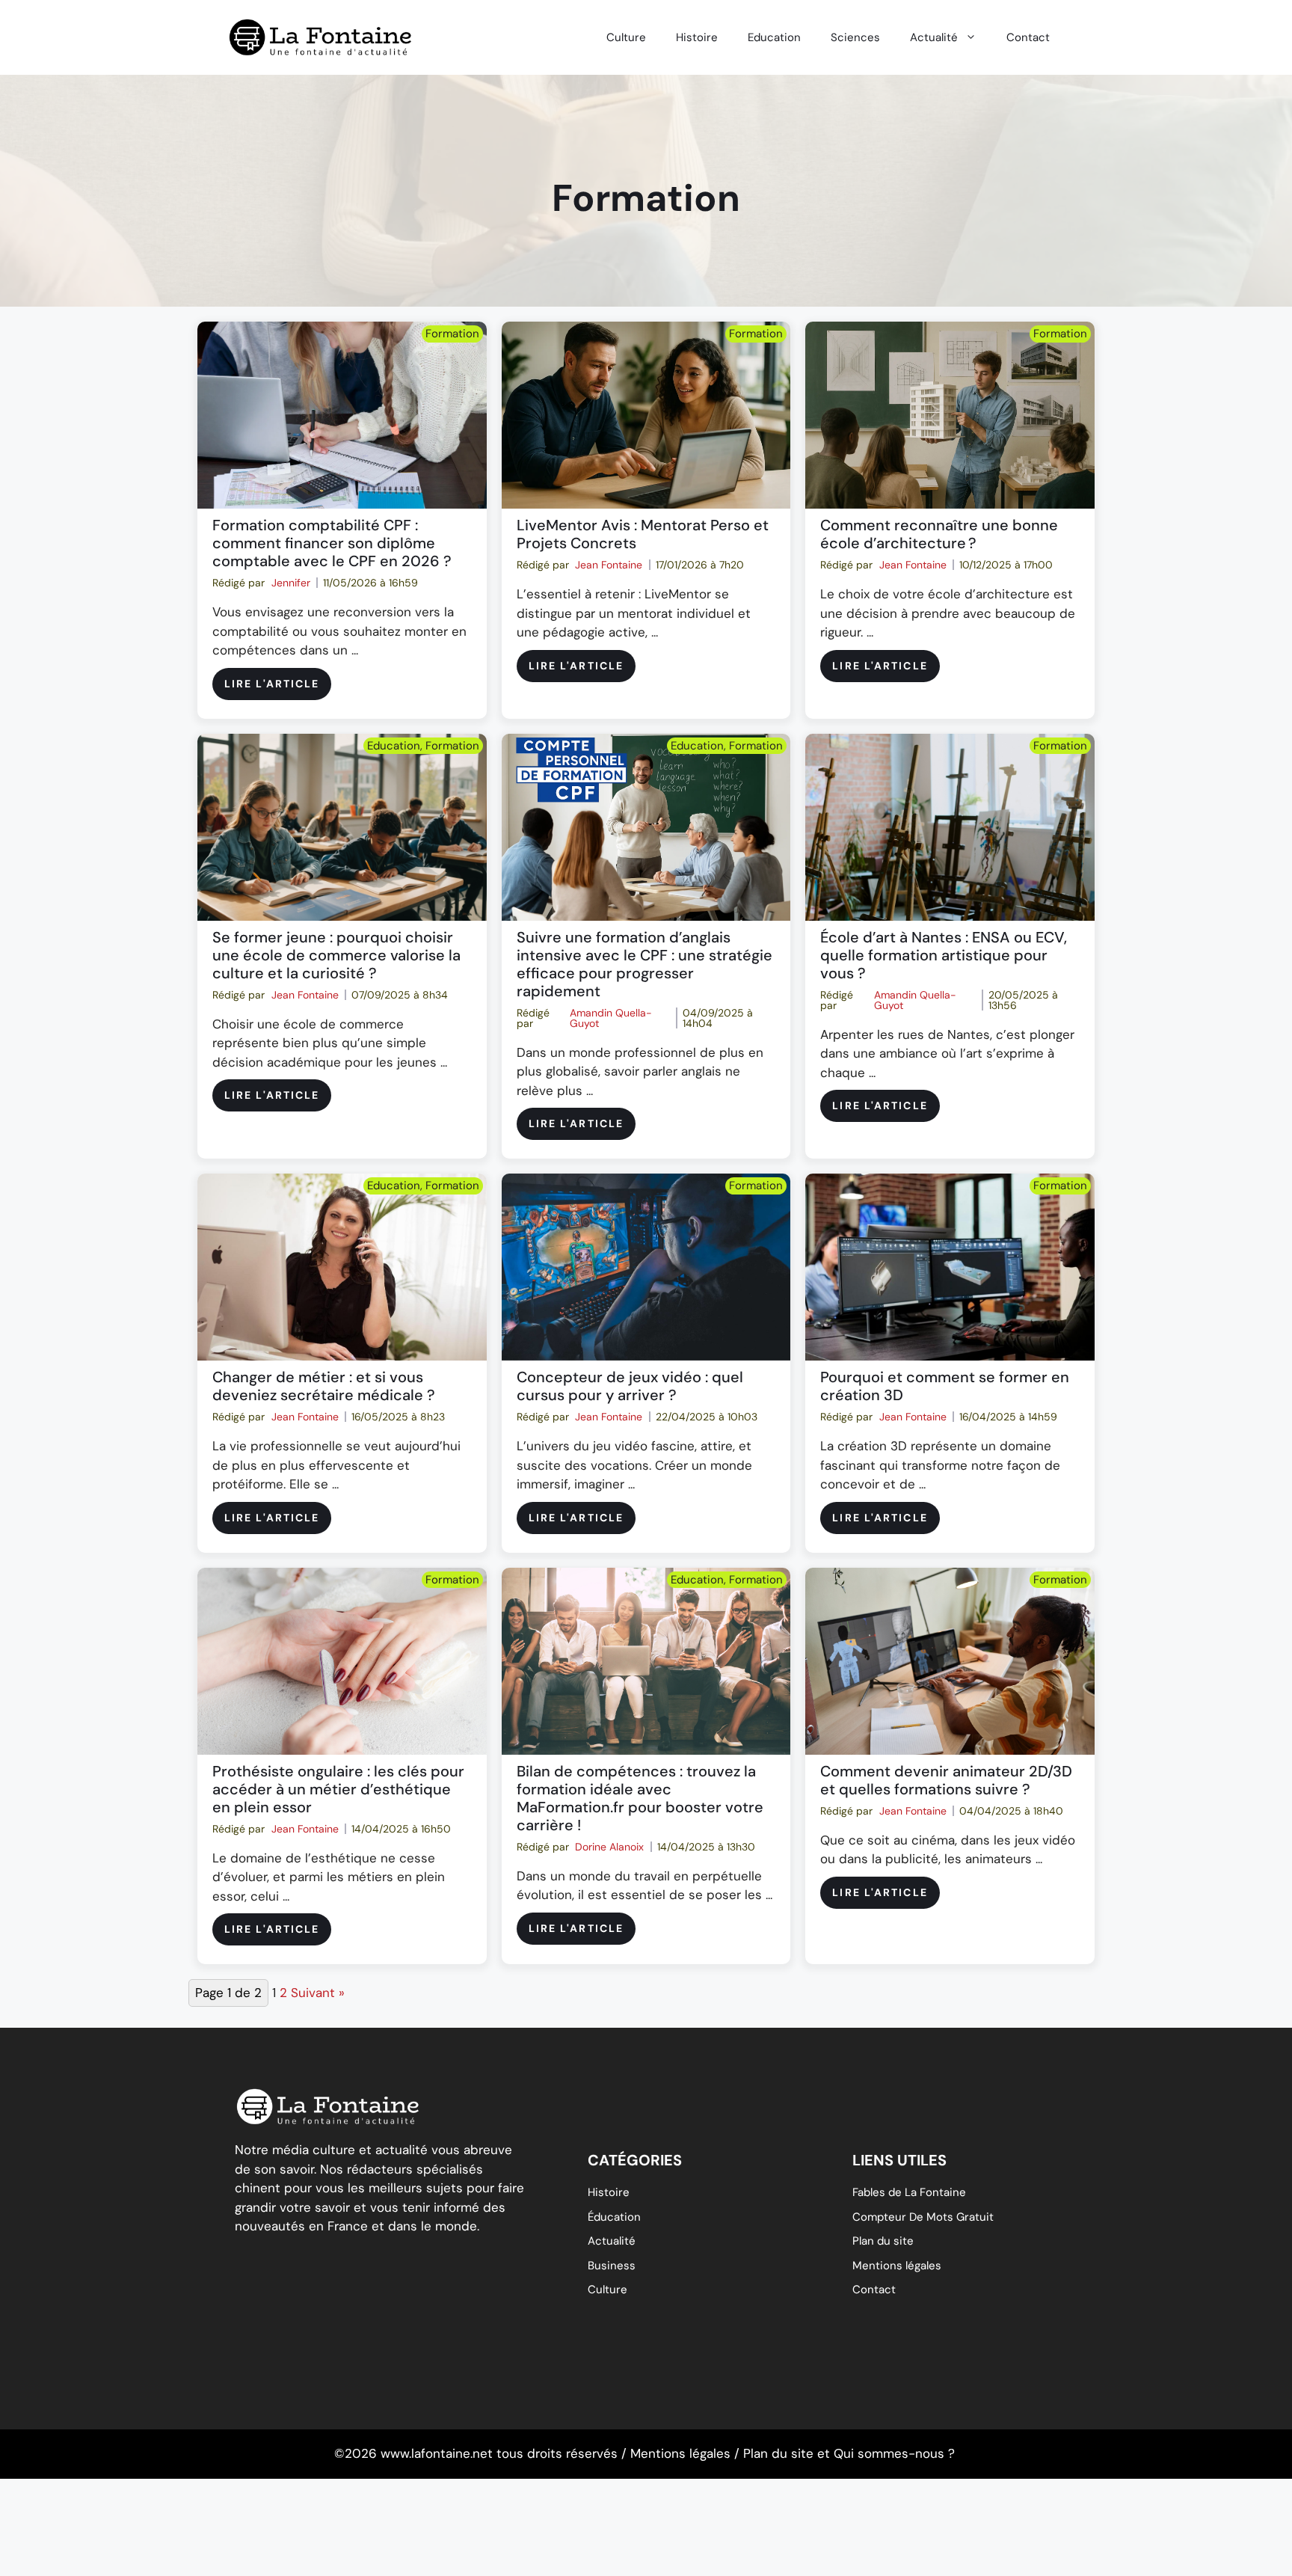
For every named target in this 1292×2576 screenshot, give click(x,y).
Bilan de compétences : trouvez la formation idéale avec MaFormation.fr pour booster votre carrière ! (640, 1798)
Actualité (934, 37)
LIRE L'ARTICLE (272, 684)
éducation (614, 2217)
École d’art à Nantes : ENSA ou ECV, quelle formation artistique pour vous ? (944, 955)
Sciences (855, 37)
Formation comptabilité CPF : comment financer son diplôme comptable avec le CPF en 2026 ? (332, 543)
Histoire (697, 37)
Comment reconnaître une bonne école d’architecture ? (939, 534)
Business (612, 2266)
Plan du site (883, 2241)
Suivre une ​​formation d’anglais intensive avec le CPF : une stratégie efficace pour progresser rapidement (645, 964)
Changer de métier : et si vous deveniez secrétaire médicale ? (324, 1386)
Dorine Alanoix (609, 1847)
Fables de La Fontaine (909, 2192)
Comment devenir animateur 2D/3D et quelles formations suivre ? (946, 1780)
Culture (626, 37)
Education (774, 37)
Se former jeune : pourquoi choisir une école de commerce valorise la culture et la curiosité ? (336, 955)
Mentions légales (897, 2266)
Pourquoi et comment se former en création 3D (945, 1386)
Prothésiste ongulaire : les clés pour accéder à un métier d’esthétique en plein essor (338, 1789)
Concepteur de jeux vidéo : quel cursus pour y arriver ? (630, 1386)
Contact (1028, 37)
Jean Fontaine (609, 565)
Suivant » (318, 1993)
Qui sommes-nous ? (894, 2453)
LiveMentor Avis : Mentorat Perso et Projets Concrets (643, 534)
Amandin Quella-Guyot (611, 1018)
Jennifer (291, 583)
